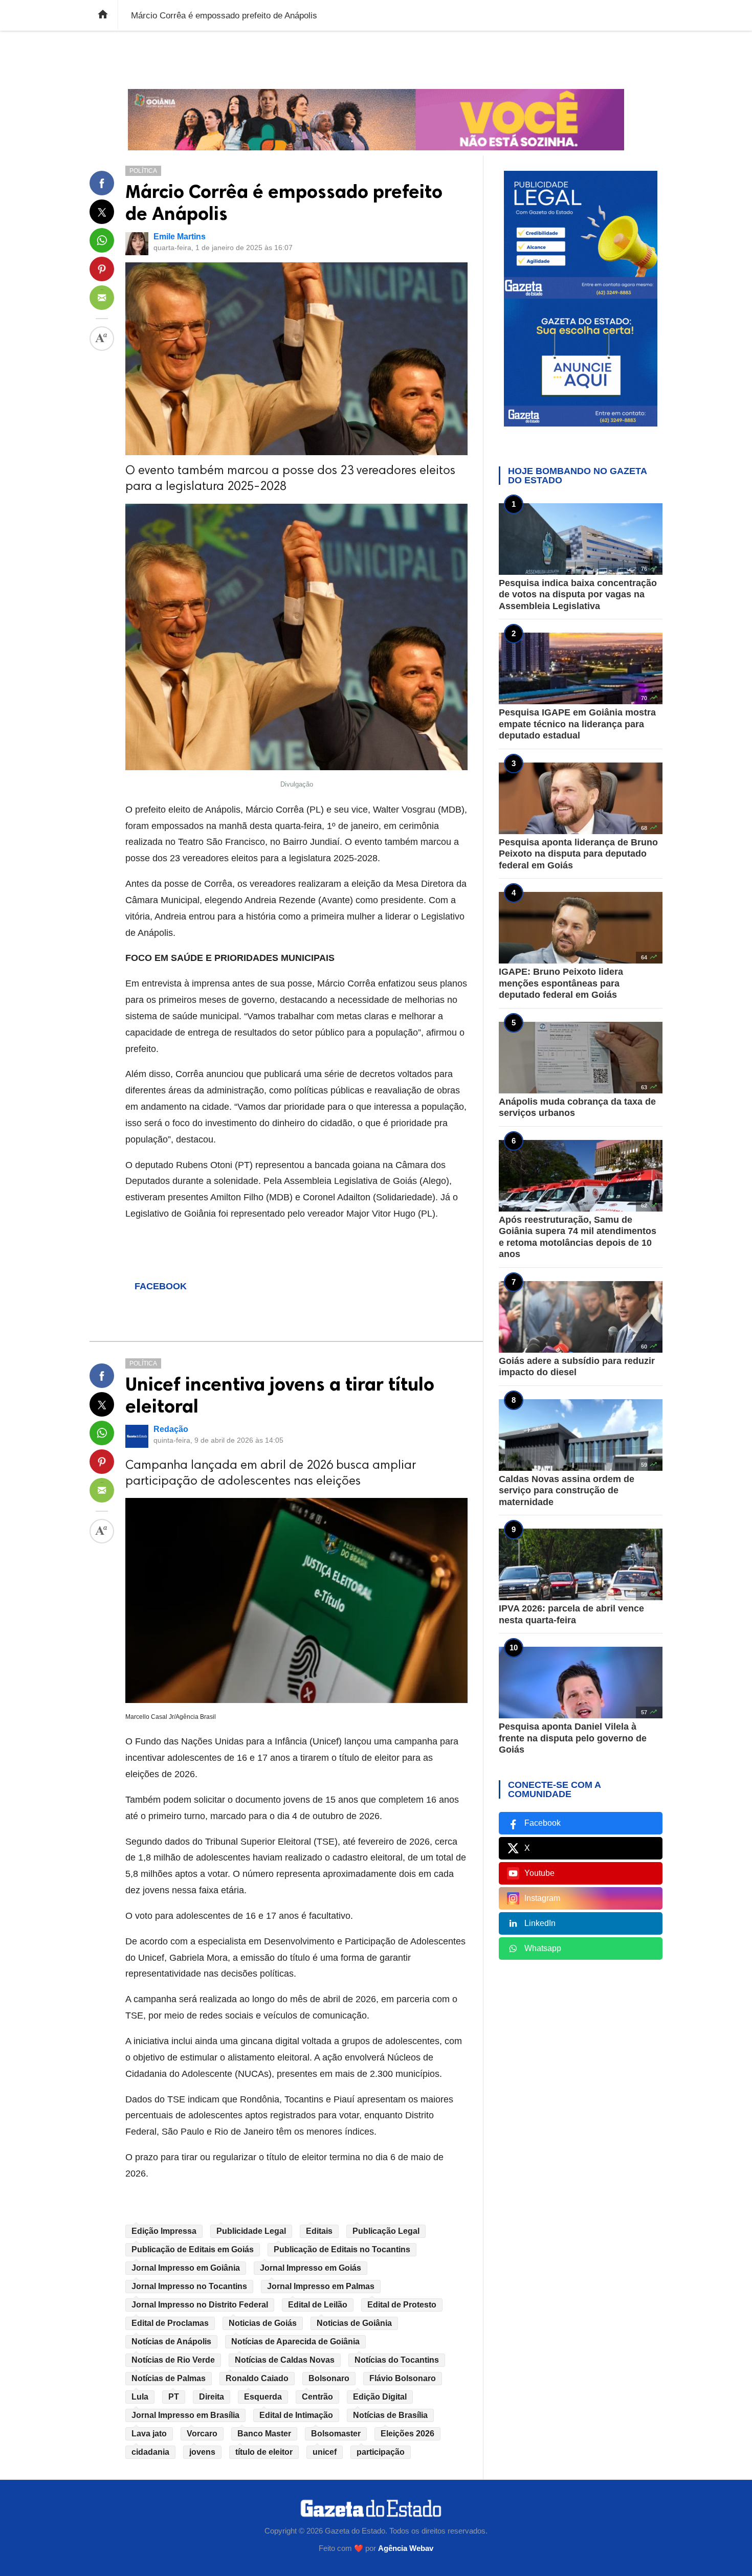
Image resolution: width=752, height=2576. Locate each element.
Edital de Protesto (402, 2305)
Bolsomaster (336, 2434)
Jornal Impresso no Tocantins (189, 2286)
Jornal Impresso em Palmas (321, 2286)
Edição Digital (380, 2397)
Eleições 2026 (407, 2434)
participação (381, 2452)
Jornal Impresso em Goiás (311, 2268)
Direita (212, 2397)
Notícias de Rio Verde (173, 2360)
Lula (140, 2397)
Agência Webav (406, 2548)
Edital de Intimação (296, 2415)
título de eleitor (264, 2452)
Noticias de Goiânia (354, 2323)
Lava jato (149, 2434)
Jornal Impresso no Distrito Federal (200, 2305)
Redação (171, 1429)
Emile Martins (180, 237)
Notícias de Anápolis (171, 2342)
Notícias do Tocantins (397, 2360)
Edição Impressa (164, 2231)
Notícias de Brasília (390, 2415)
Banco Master (264, 2434)
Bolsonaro (329, 2378)
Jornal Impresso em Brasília (185, 2415)
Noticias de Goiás (263, 2323)
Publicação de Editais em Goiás (193, 2249)
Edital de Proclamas (170, 2323)
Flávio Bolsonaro (403, 2378)
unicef (325, 2452)
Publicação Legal (386, 2231)
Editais (319, 2231)
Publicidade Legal (251, 2231)
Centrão (317, 2397)
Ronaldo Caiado (257, 2378)
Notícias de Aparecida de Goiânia (295, 2342)
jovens (202, 2452)
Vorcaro (202, 2434)
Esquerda (263, 2397)
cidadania (150, 2452)
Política (143, 171)
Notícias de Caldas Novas (285, 2360)
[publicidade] (376, 120)
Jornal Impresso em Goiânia (186, 2268)
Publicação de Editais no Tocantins (342, 2249)
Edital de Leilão (318, 2305)
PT (174, 2397)
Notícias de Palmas (169, 2378)
